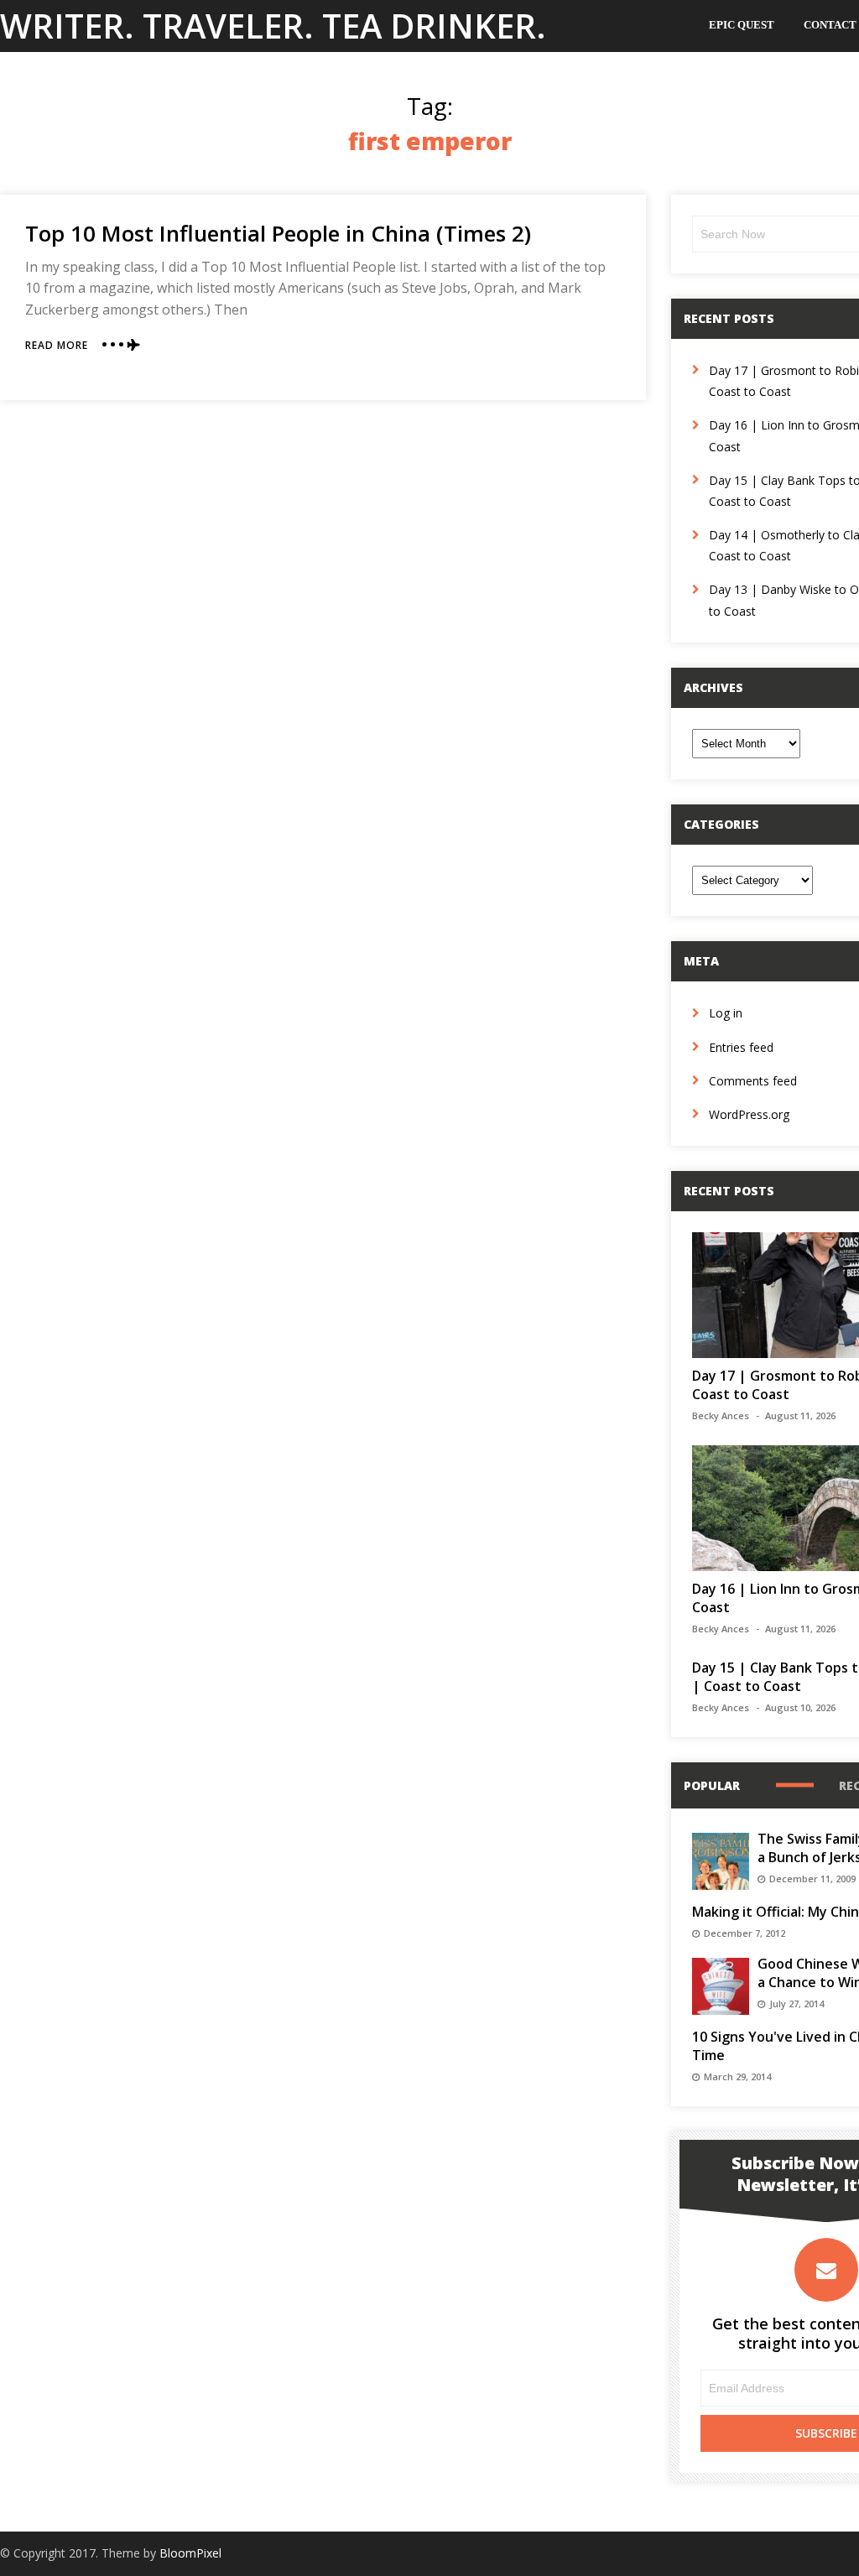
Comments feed (753, 1081)
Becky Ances (721, 1415)
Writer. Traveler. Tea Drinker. (273, 26)
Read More (57, 345)
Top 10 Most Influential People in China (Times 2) (278, 233)
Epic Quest (742, 25)
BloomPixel (190, 2553)
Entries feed (741, 1047)
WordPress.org (749, 1114)
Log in (726, 1013)
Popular (712, 1785)
